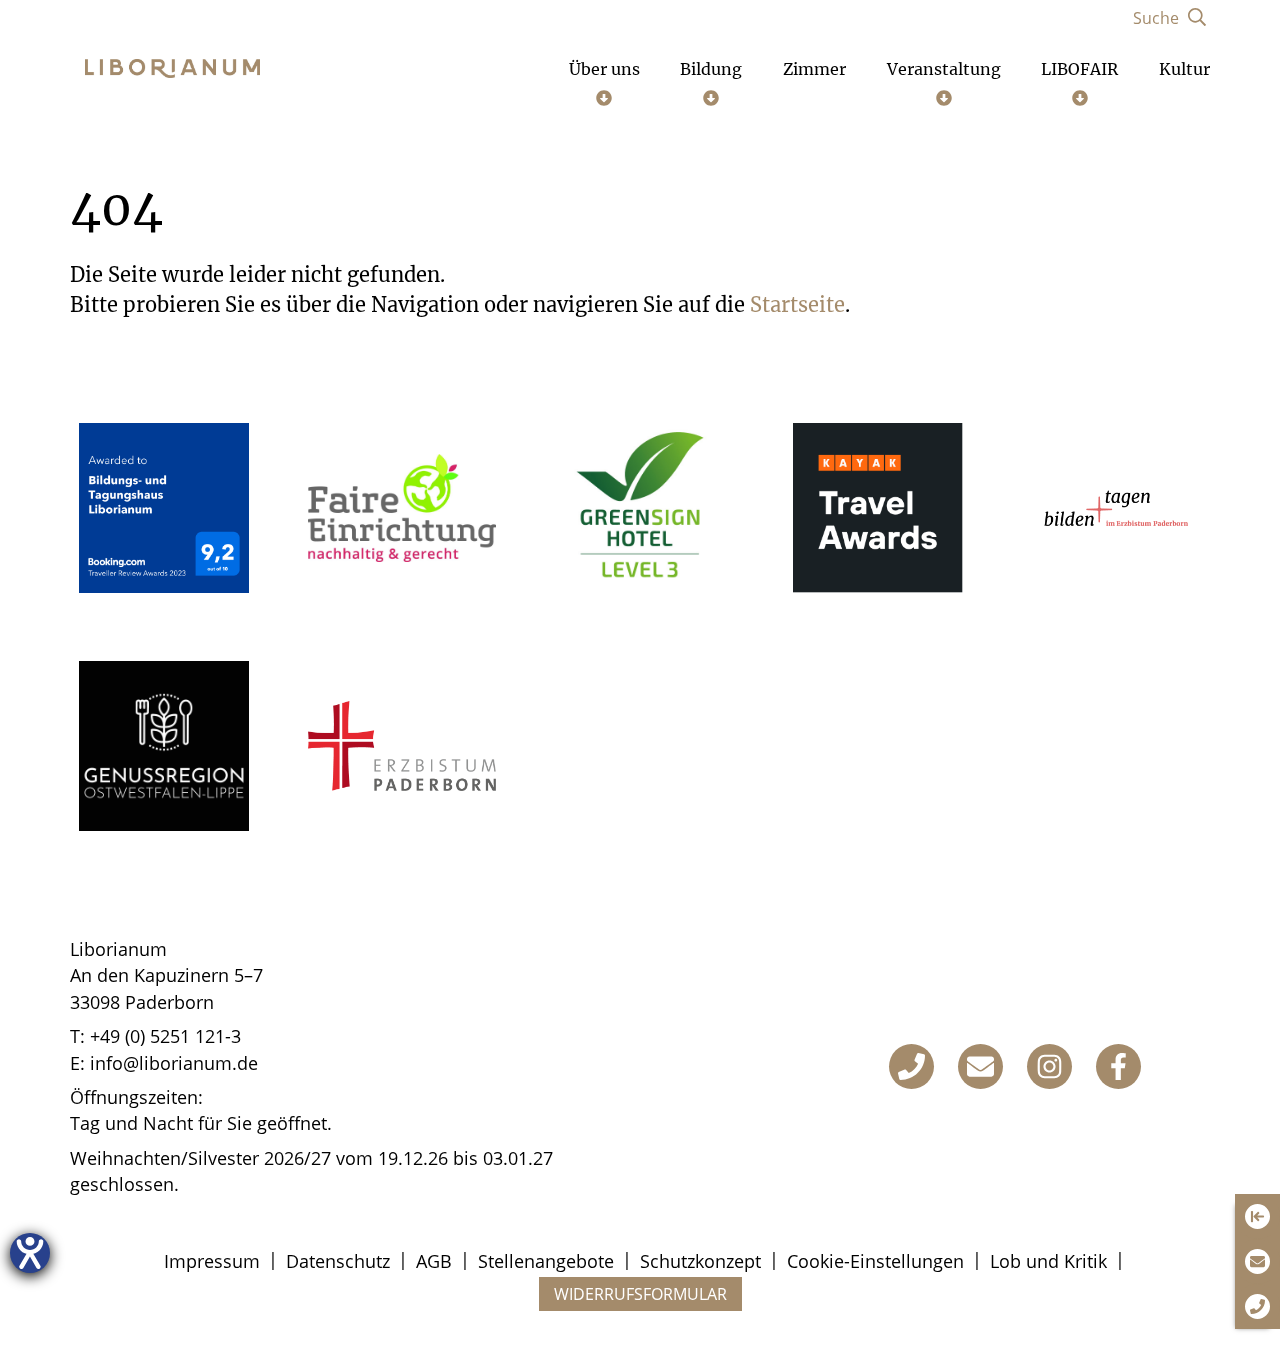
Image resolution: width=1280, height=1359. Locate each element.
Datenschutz (338, 1261)
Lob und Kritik (1048, 1261)
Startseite (797, 304)
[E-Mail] (980, 1066)
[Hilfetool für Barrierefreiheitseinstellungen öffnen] (30, 1253)
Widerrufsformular (640, 1294)
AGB (434, 1261)
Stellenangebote (546, 1261)
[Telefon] (911, 1066)
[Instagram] (1049, 1066)
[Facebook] (1118, 1066)
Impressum (212, 1261)
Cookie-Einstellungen (875, 1261)
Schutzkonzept (700, 1261)
